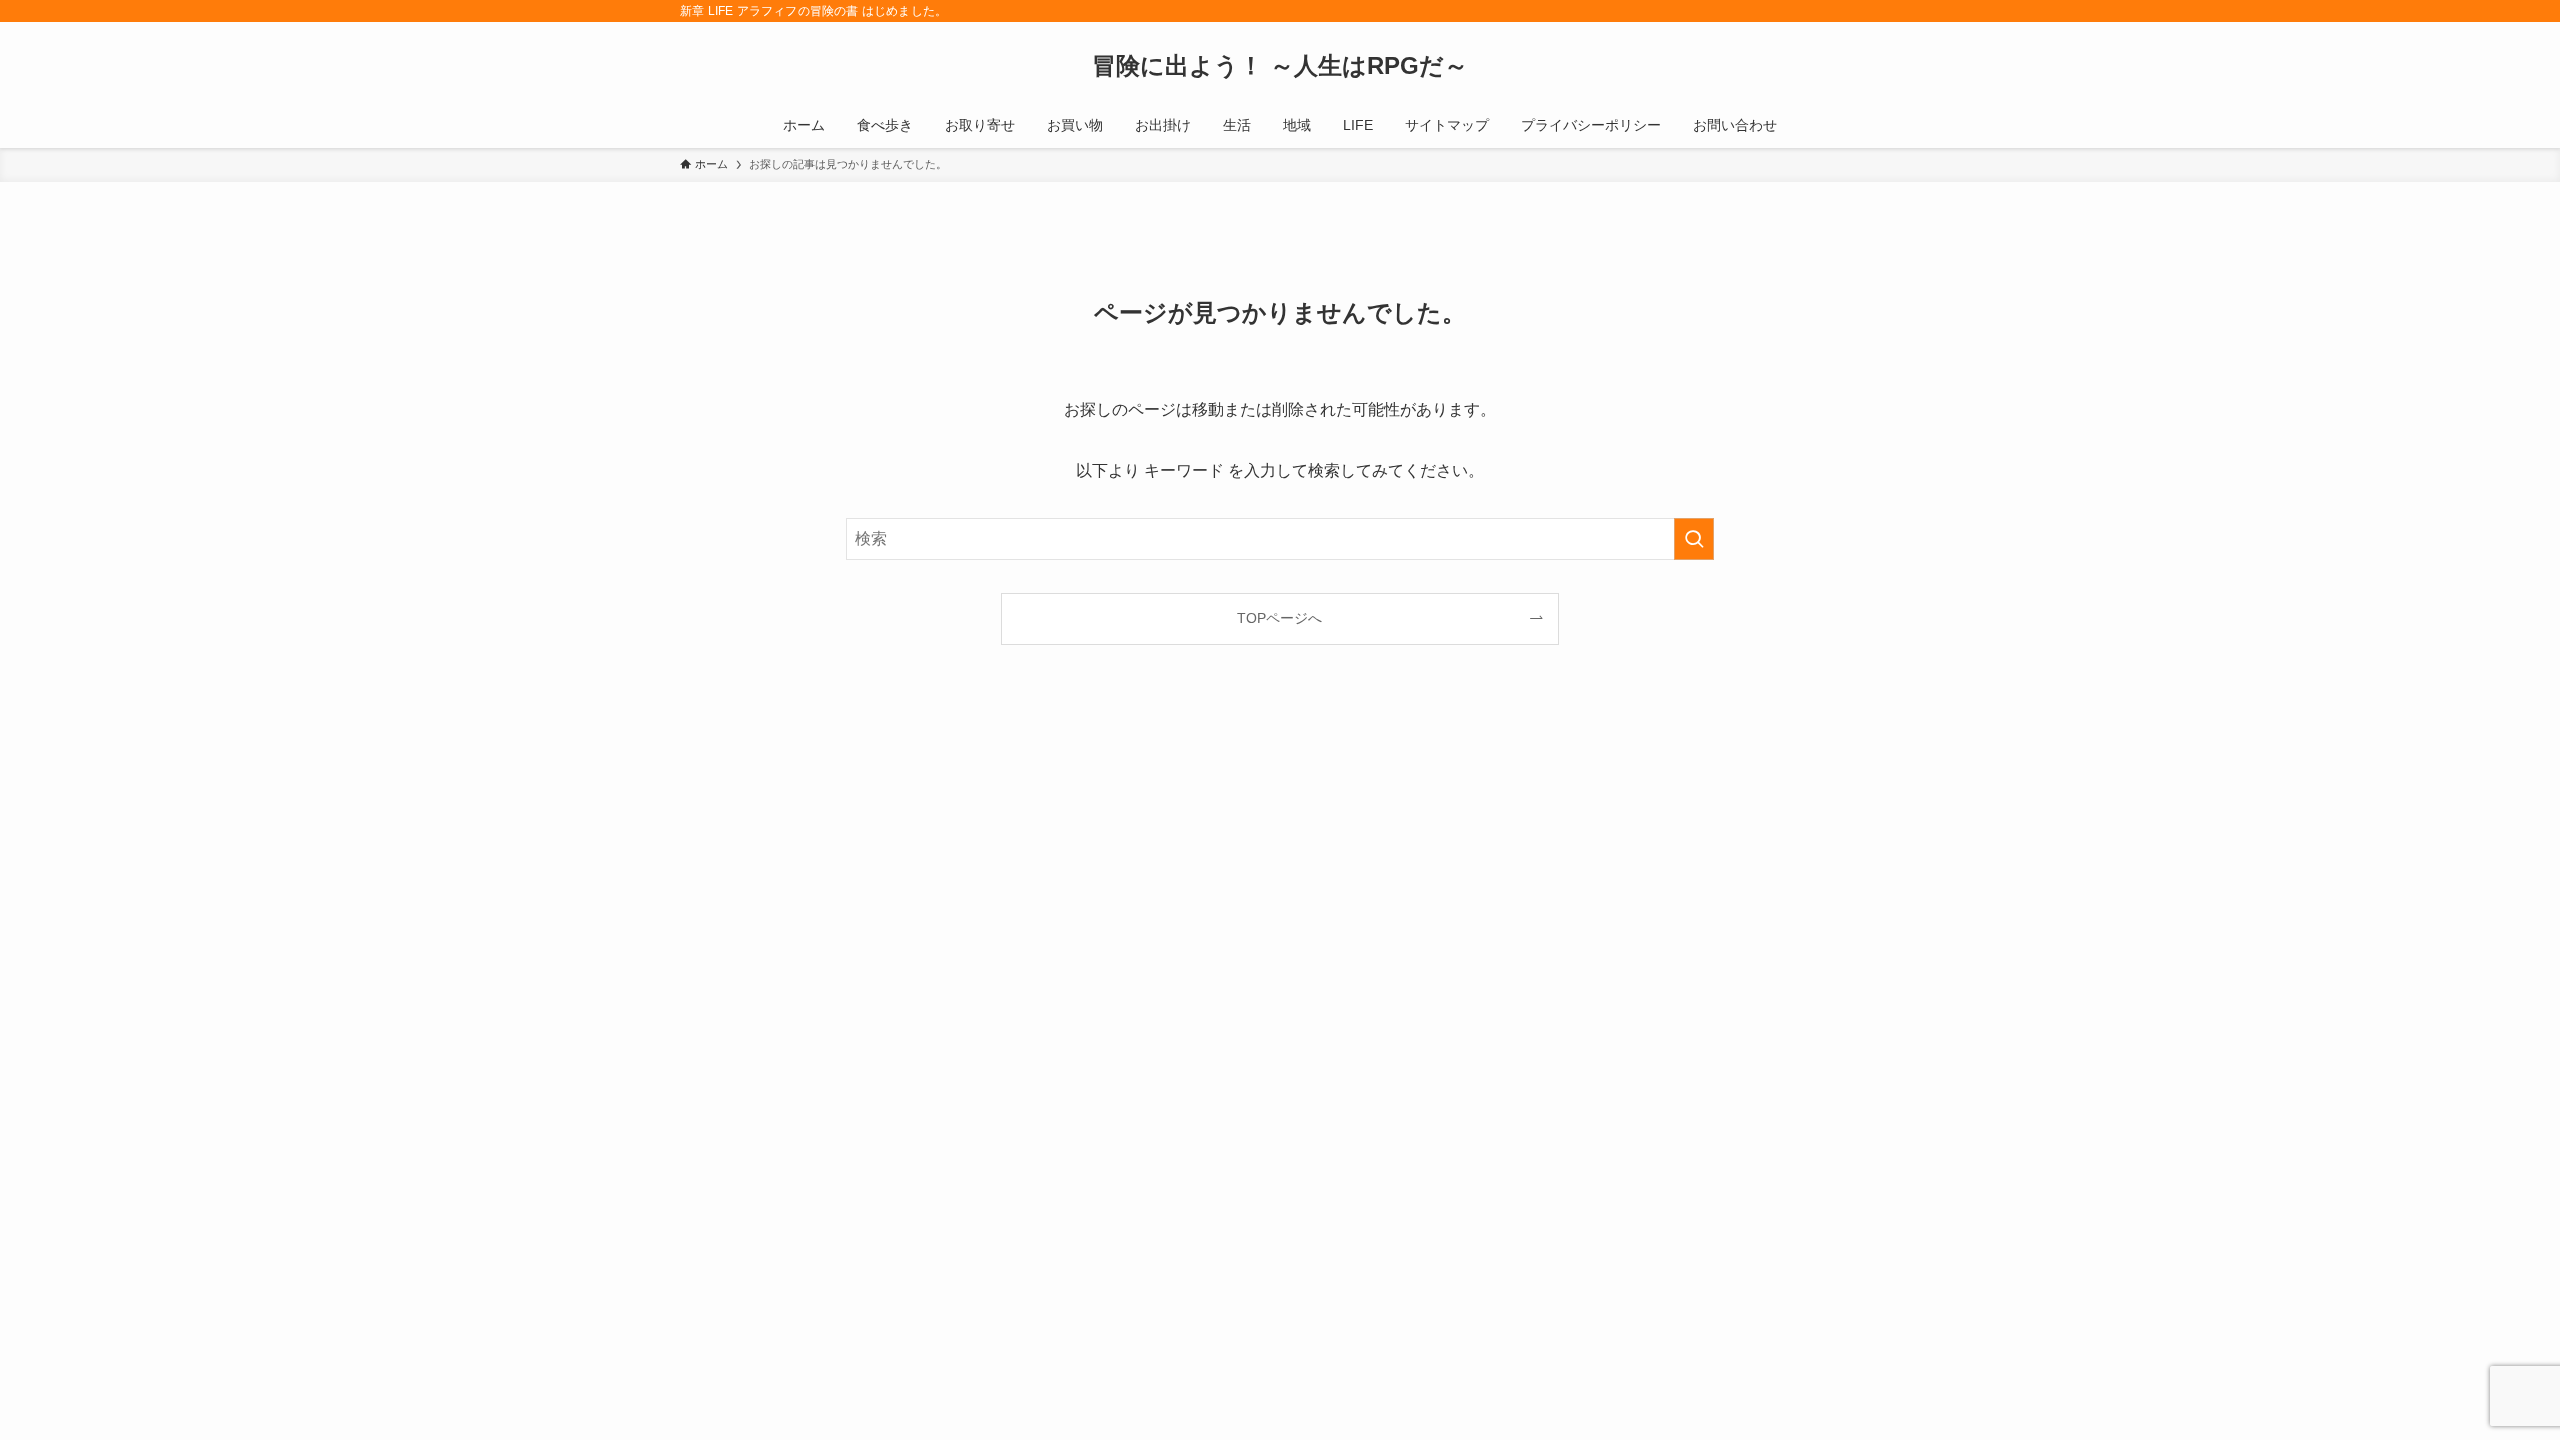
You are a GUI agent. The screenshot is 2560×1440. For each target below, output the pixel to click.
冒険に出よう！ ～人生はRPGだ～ (1280, 66)
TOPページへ (1279, 618)
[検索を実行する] (1694, 539)
